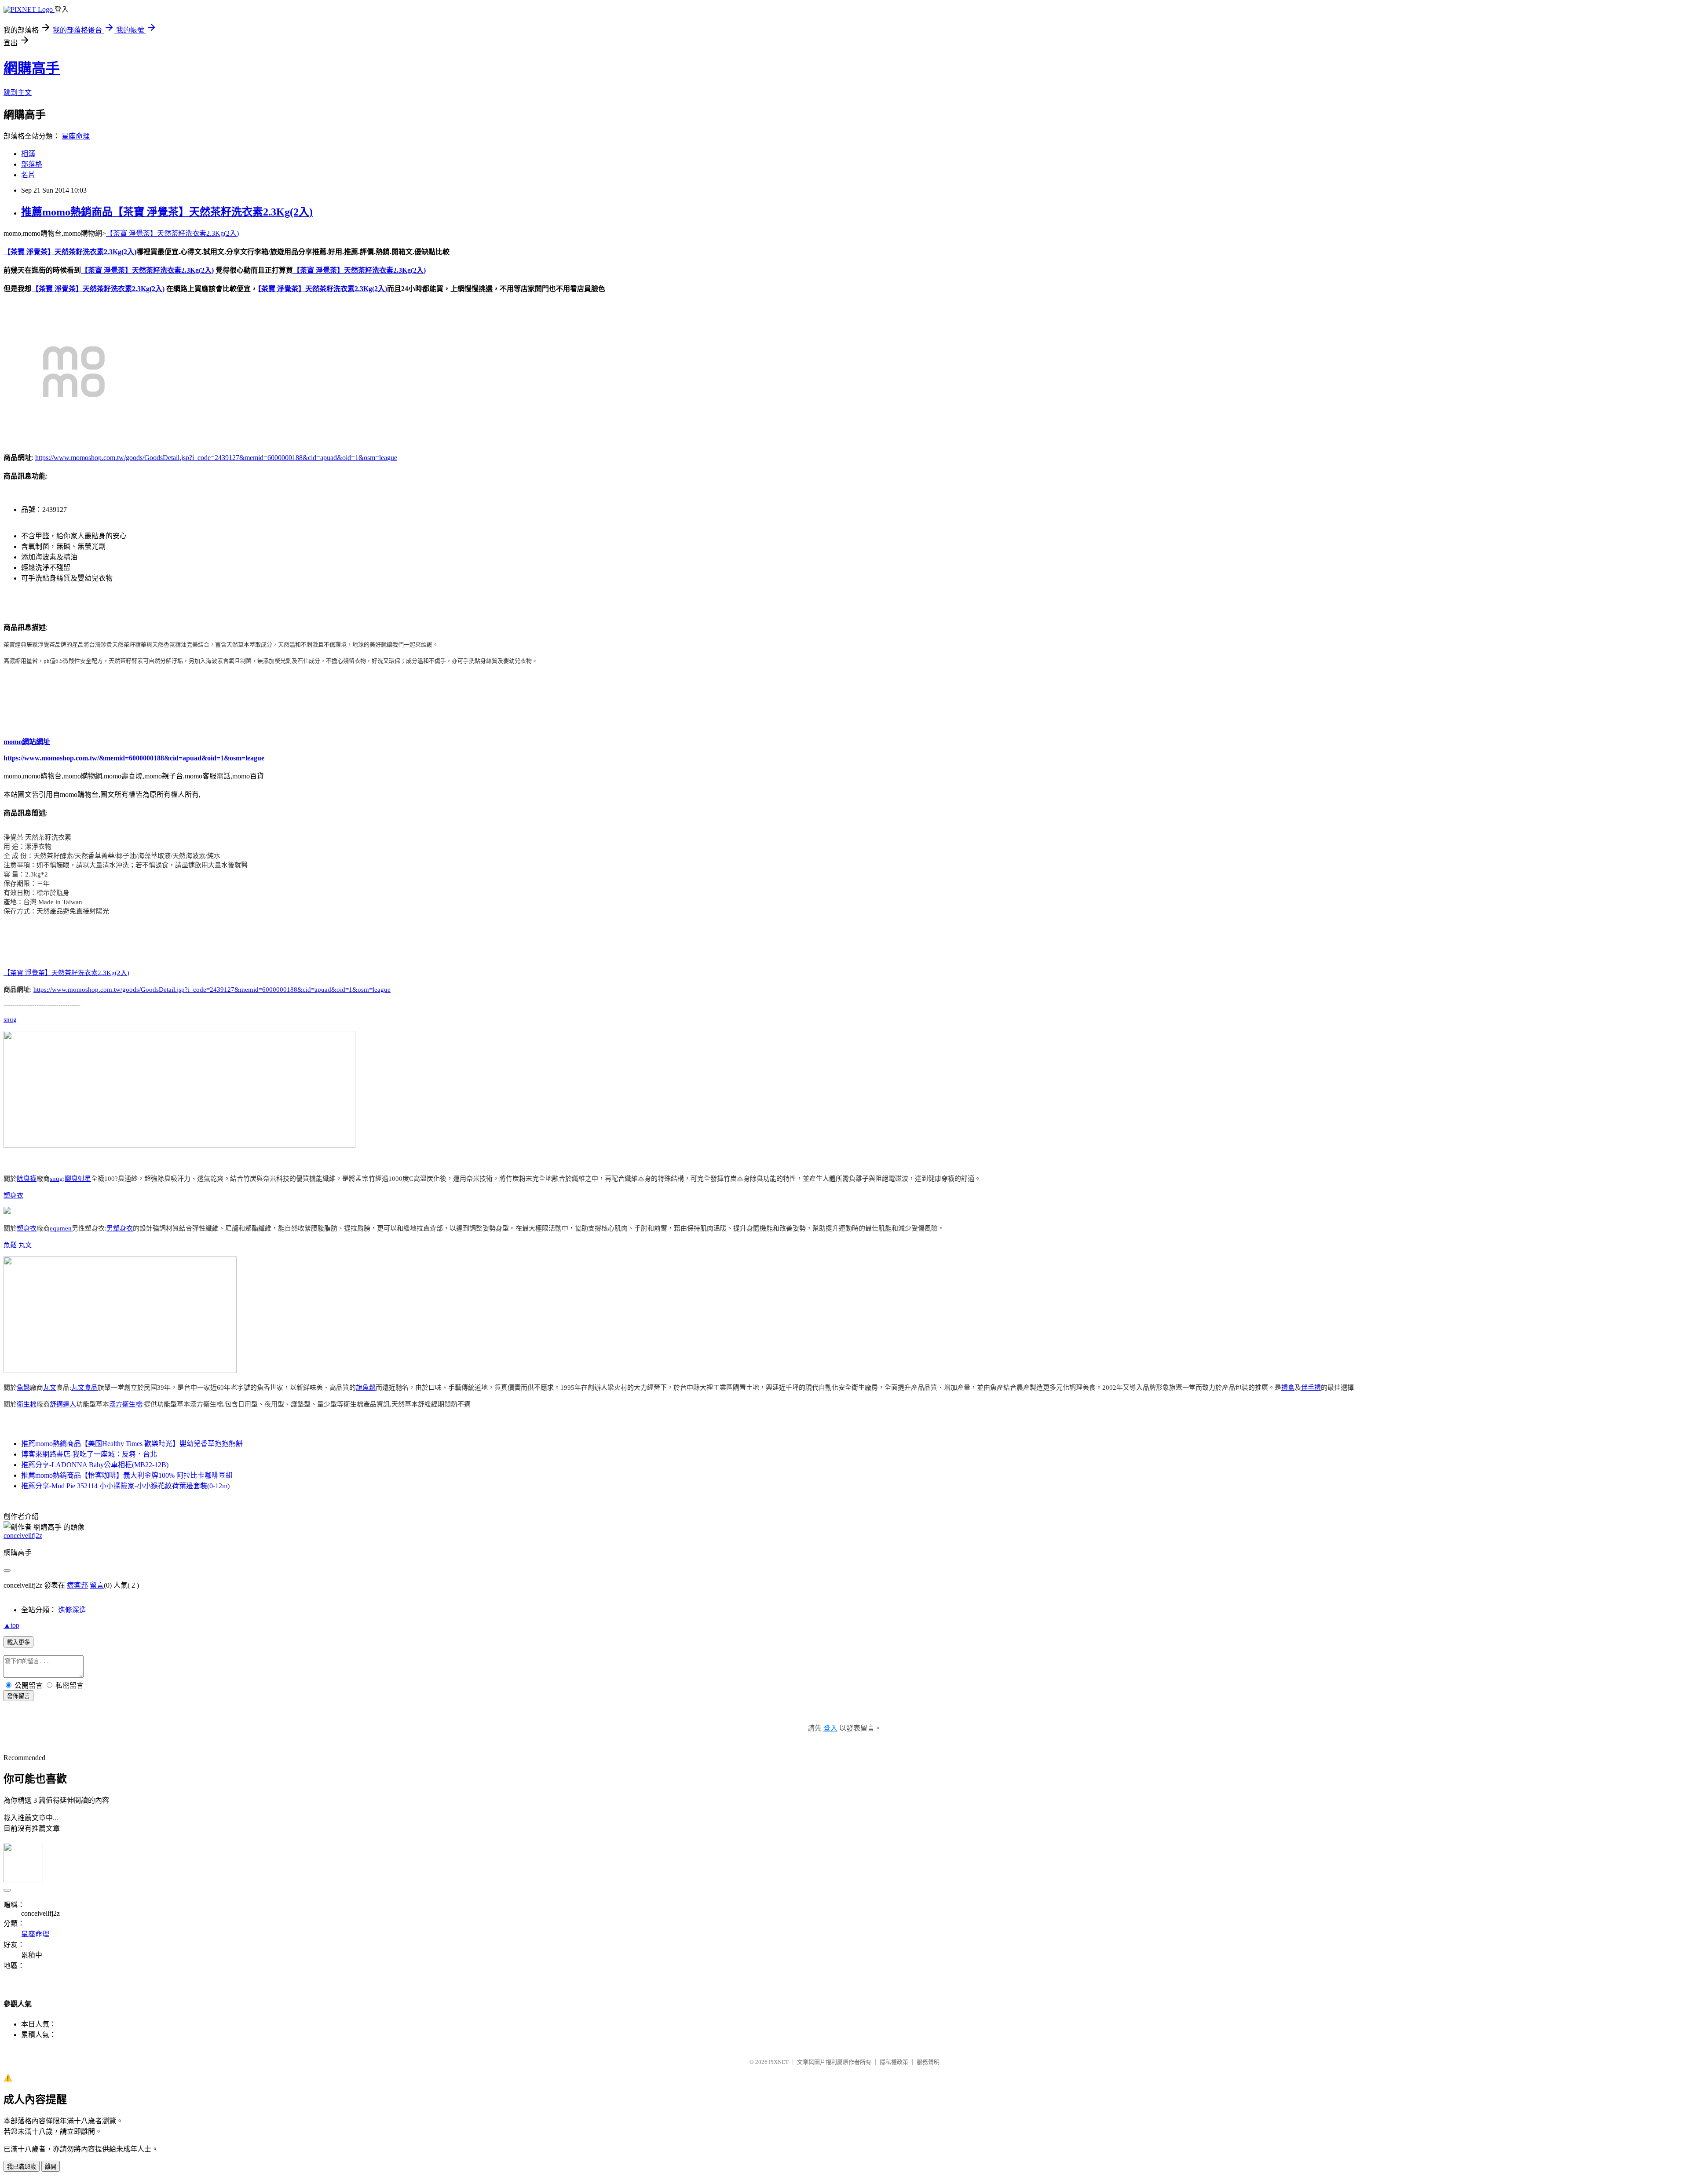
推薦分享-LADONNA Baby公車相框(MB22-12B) (95, 1465)
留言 (97, 1585)
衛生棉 (27, 1404)
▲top (11, 1625)
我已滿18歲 (22, 2167)
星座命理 (76, 136)
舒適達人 (63, 1404)
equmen (61, 1228)
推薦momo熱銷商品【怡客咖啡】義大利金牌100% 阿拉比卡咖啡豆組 (127, 1475)
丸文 (25, 1245)
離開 (51, 2167)
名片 (28, 175)
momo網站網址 (27, 742)
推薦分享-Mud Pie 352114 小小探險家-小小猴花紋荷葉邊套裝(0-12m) (125, 1486)
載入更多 (18, 1642)
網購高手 (32, 68)
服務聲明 (928, 2062)
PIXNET (779, 2062)
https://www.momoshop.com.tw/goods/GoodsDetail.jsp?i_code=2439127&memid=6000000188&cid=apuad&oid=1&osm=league (216, 458)
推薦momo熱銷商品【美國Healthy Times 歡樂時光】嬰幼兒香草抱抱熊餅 (132, 1444)
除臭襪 (27, 1179)
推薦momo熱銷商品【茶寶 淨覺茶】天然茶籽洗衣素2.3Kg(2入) (167, 212)
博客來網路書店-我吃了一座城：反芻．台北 (89, 1454)
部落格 (32, 164)
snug (10, 1019)
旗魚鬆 (366, 1388)
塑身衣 (13, 1195)
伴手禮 (1311, 1388)
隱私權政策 (894, 2062)
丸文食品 (84, 1388)
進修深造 (72, 1610)
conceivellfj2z (23, 1536)
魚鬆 (10, 1245)
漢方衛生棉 (126, 1404)
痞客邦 (77, 1585)
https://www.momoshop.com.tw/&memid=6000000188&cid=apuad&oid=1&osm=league (134, 758)
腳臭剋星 (78, 1179)
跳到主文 (18, 93)
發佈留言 (18, 1696)
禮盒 (1288, 1388)
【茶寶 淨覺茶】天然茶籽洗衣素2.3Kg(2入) (172, 233)
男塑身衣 (120, 1228)
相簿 (28, 154)
